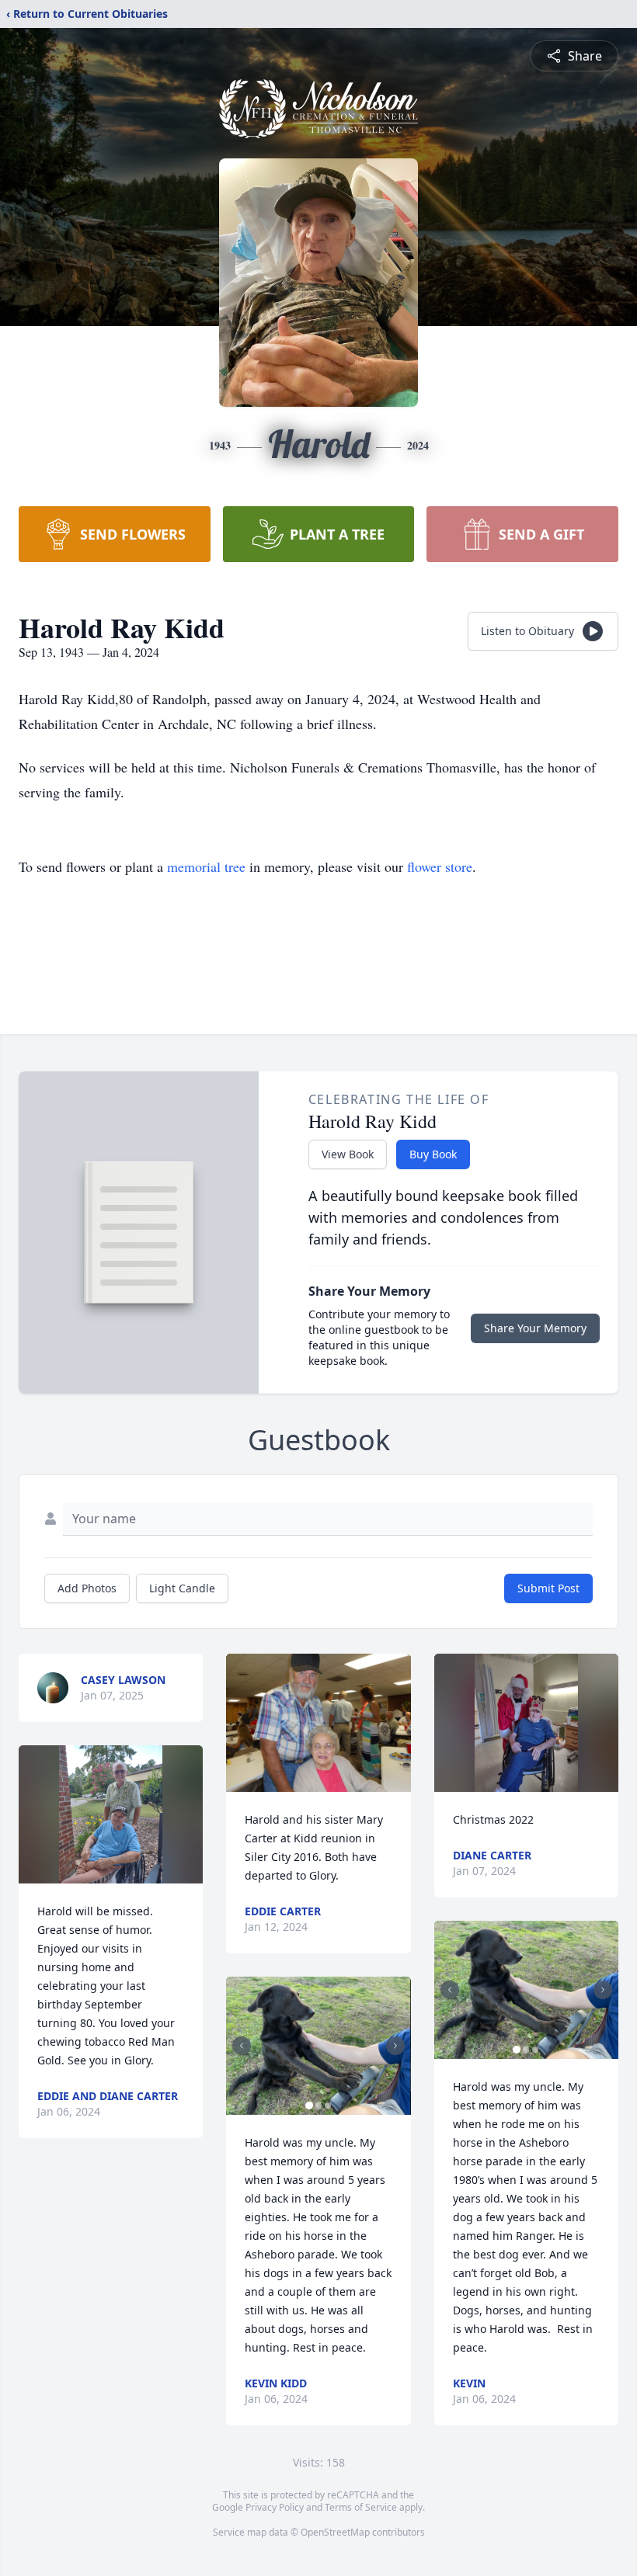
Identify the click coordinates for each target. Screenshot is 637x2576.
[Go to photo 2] (318, 2106)
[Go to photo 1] (309, 2106)
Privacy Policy (275, 2507)
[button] (111, 1814)
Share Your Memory (535, 1328)
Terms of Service (361, 2507)
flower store (440, 866)
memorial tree (206, 866)
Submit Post (548, 1588)
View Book (348, 1154)
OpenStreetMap (335, 2532)
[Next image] (395, 2046)
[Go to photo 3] (328, 2106)
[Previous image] (242, 2046)
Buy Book (433, 1154)
